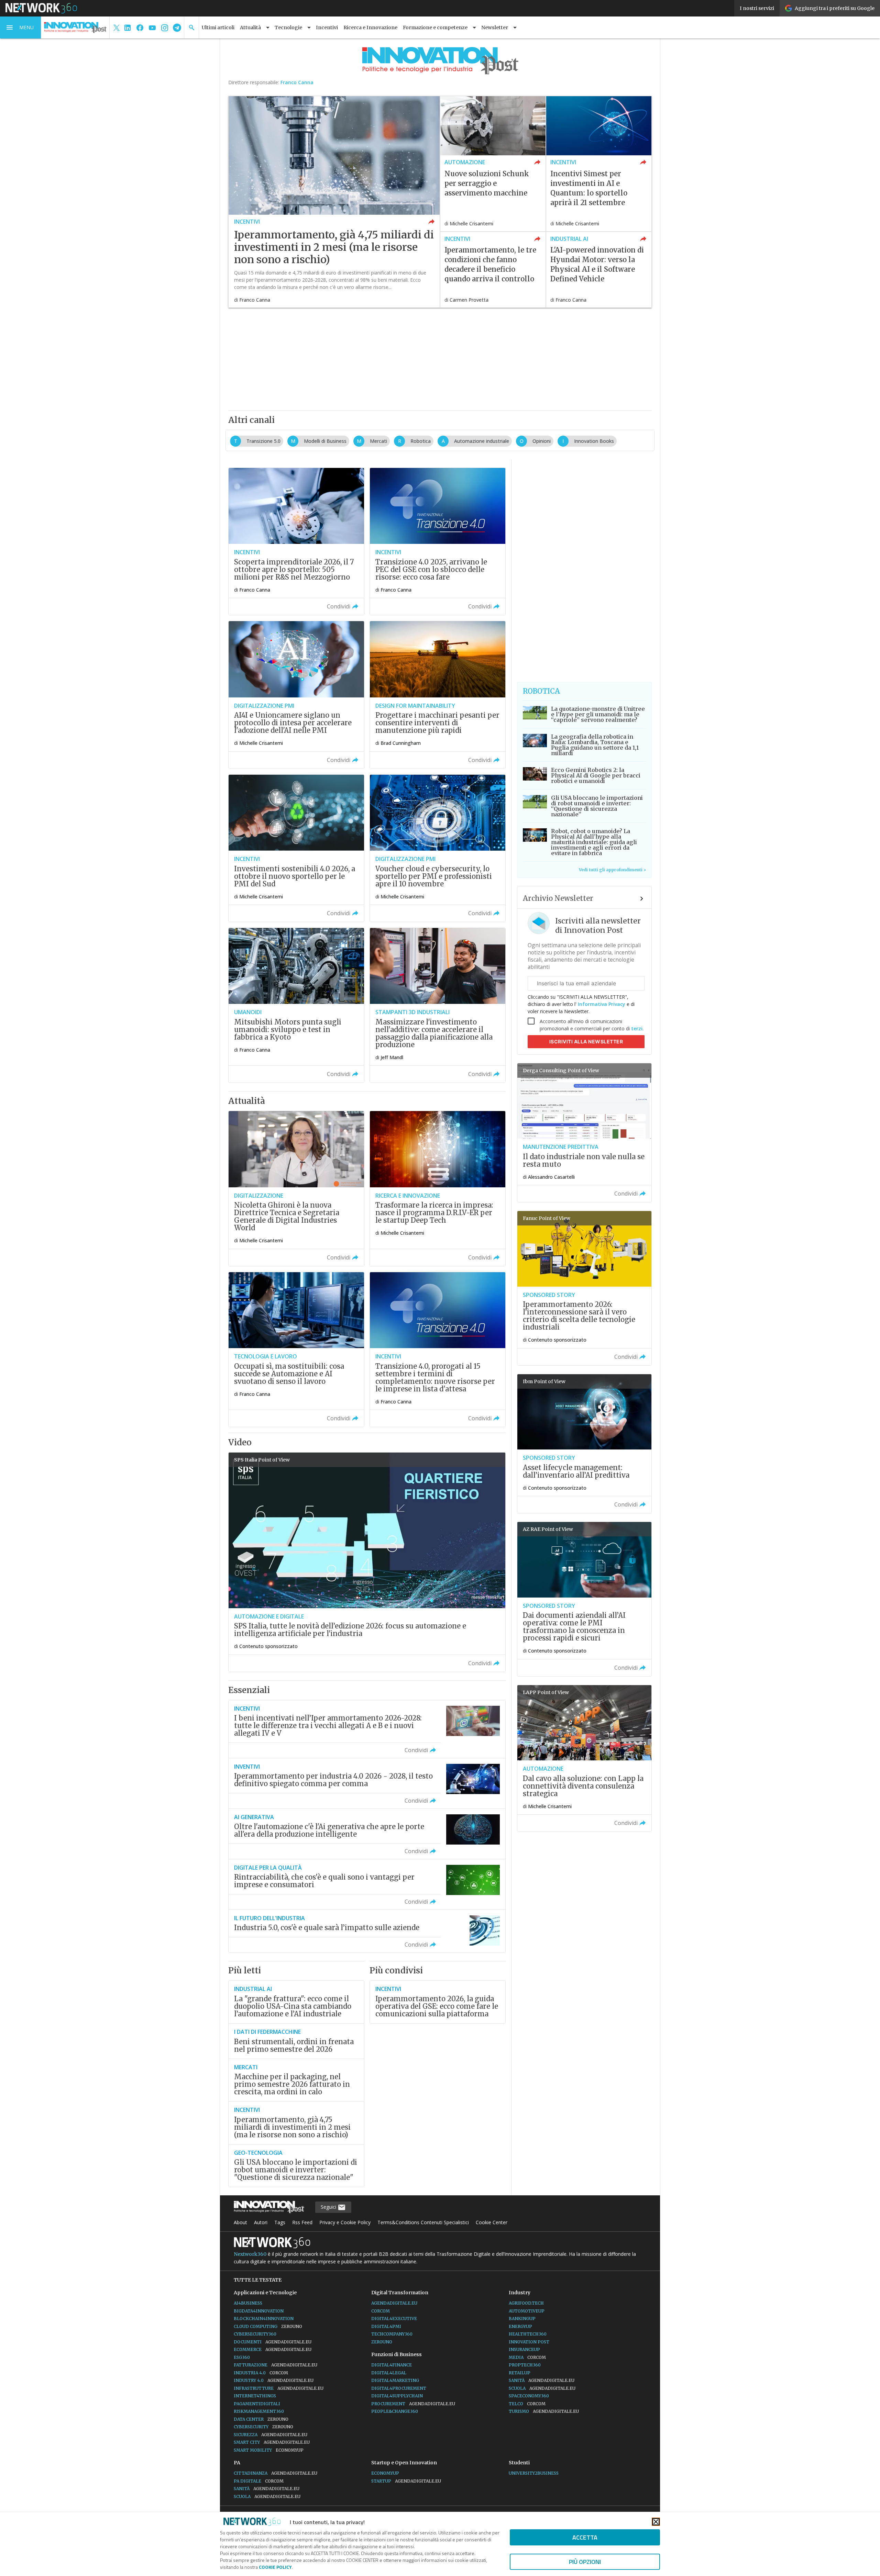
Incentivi (327, 27)
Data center (261, 2419)
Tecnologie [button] (288, 27)
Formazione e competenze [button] (435, 27)
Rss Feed (302, 2222)
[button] (21, 27)
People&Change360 (395, 2411)
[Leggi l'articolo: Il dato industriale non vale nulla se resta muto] (584, 1133)
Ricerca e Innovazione (370, 27)
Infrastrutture (279, 2388)
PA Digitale (259, 2481)
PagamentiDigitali (257, 2404)
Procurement (413, 2404)
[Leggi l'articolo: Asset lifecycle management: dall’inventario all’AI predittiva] (584, 1444)
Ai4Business (248, 2303)
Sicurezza (271, 2435)
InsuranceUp (524, 2349)
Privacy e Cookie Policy (345, 2222)
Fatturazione (276, 2365)
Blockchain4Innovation (264, 2319)
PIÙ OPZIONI (585, 2562)
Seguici (329, 2207)
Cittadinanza (276, 2473)
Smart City (272, 2442)
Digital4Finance (392, 2365)
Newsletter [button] (495, 27)
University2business (534, 2473)
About (240, 2222)
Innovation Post (529, 2342)
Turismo (544, 2411)
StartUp (406, 2481)
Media (527, 2357)
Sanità (542, 2380)
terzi (637, 1028)
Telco (527, 2404)
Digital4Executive (394, 2319)
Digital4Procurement (399, 2388)
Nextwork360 (250, 2254)
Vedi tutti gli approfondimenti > (612, 870)
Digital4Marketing (395, 2380)
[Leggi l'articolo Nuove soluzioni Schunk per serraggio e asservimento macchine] (493, 164)
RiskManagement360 (259, 2411)
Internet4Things (255, 2396)
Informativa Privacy (602, 1004)
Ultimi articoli (218, 27)
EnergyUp (520, 2326)
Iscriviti (586, 1041)
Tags (280, 2222)
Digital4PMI (386, 2326)
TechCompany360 (392, 2334)
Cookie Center (492, 2222)
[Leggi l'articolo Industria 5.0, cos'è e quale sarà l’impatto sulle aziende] (367, 1931)
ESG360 (242, 2357)
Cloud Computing (268, 2326)
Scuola (542, 2388)
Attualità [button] (250, 27)
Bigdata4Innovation (259, 2311)
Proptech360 (525, 2365)
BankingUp (522, 2319)
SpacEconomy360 (529, 2396)
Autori (261, 2222)
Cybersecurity (263, 2427)
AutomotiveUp (527, 2311)
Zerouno (382, 2342)
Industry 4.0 (274, 2380)
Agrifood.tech (526, 2303)
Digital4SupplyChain (397, 2396)
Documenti (273, 2342)
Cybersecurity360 (255, 2334)
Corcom (381, 2311)
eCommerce (273, 2349)
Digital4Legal (389, 2373)
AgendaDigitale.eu (394, 2303)
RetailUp (520, 2373)
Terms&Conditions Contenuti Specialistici (423, 2222)
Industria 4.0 (261, 2373)
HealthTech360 (528, 2334)
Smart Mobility (269, 2450)
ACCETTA (585, 2537)
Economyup (385, 2473)
